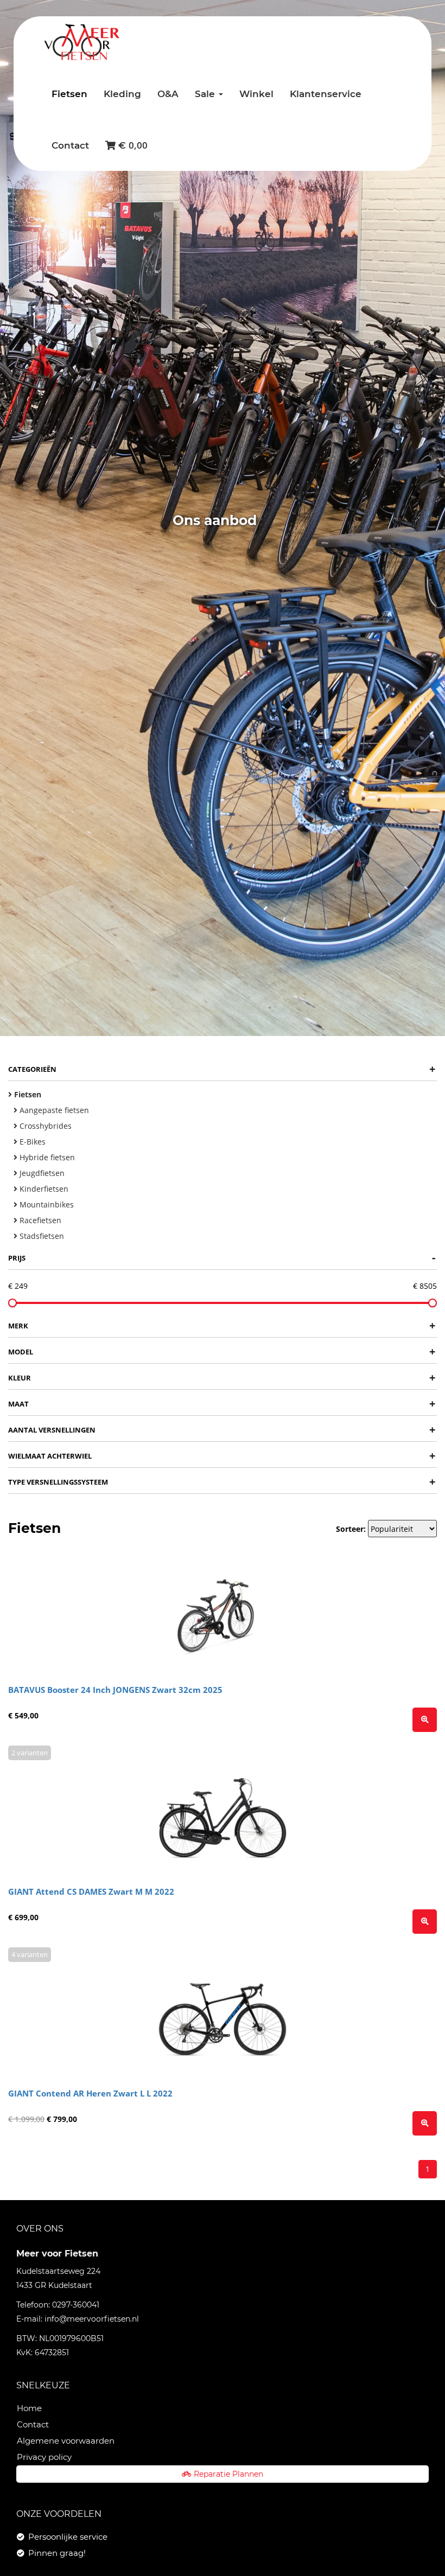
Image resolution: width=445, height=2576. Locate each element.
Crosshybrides (44, 1126)
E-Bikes (31, 1142)
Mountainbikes (46, 1204)
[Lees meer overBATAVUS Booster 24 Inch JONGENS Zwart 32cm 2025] (425, 1720)
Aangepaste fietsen (53, 1110)
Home (29, 2408)
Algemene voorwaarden (66, 2441)
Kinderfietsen (43, 1189)
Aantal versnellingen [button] (222, 1430)
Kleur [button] (222, 1378)
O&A (168, 94)
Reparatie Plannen (228, 2474)
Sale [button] (206, 94)
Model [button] (222, 1351)
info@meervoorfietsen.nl (92, 2319)
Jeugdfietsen (41, 1173)
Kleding (122, 94)
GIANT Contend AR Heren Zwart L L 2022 (90, 2093)
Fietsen (69, 94)
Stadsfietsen (41, 1236)
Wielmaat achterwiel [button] (222, 1456)
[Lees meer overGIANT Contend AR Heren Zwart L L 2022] (425, 2123)
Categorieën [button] (222, 1069)
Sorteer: (351, 1529)
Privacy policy (44, 2457)
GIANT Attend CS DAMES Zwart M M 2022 (91, 1891)
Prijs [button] (222, 1258)
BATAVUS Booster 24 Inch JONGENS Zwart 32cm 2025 (115, 1690)
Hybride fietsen (46, 1157)
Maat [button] (222, 1404)
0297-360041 (76, 2305)
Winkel (256, 94)
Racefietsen (39, 1220)
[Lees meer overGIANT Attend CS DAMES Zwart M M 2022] (425, 1922)
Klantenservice (326, 94)
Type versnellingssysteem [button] (222, 1482)
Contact (70, 145)
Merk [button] (222, 1325)
